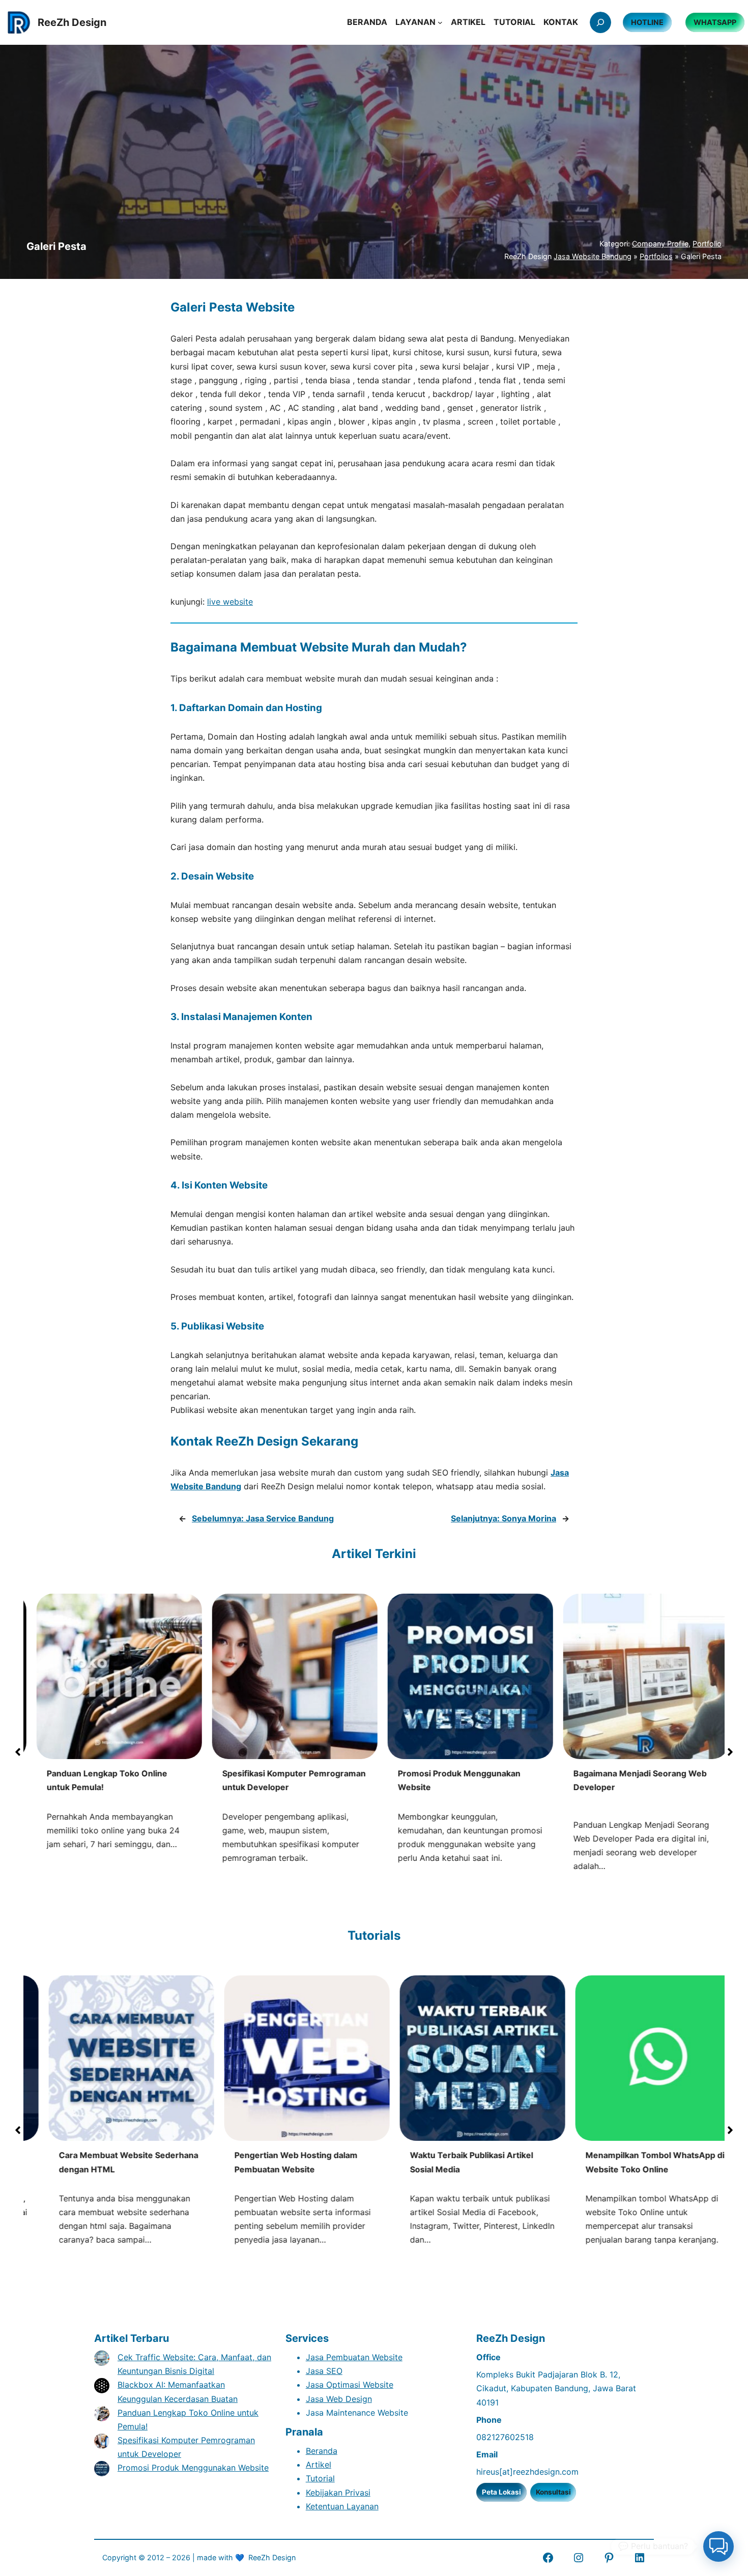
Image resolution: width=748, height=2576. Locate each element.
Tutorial (320, 2478)
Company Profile (660, 244)
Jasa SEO (324, 2371)
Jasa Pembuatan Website (354, 2357)
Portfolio (707, 244)
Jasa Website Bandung (593, 256)
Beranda (322, 2451)
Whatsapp (715, 22)
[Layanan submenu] (440, 22)
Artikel (319, 2465)
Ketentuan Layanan (342, 2506)
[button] (18, 1752)
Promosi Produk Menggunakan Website (193, 2468)
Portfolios (656, 256)
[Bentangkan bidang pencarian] (600, 22)
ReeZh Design (272, 2557)
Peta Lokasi (501, 2492)
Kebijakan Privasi (338, 2493)
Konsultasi (553, 2492)
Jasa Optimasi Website (350, 2385)
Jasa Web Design (339, 2399)
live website (230, 602)
